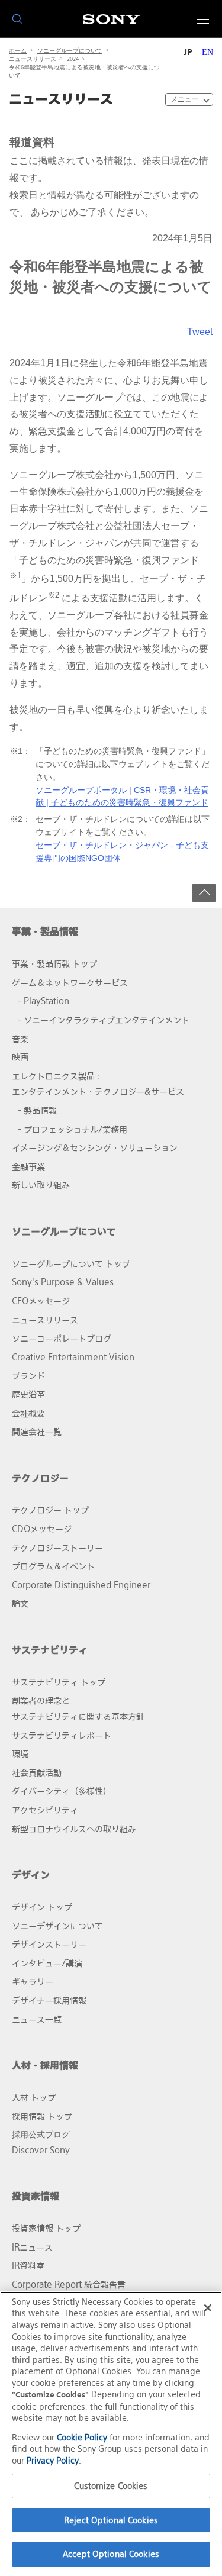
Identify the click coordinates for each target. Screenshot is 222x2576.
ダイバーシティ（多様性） (62, 1791)
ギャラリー (33, 1982)
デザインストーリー (49, 1944)
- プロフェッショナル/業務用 (73, 1129)
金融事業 (28, 1167)
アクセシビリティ (45, 1810)
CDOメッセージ (42, 1529)
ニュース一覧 (37, 2019)
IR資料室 (28, 2266)
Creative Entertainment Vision (73, 1357)
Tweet (200, 332)
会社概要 (28, 1413)
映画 (20, 1057)
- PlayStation (44, 1001)
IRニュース (32, 2247)
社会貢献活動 (37, 1773)
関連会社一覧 (37, 1432)
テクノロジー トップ (50, 1510)
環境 (20, 1754)
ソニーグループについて (70, 51)
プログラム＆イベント (53, 1566)
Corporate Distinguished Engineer (81, 1585)
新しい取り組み (41, 1185)
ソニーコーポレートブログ (62, 1338)
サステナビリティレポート (62, 1735)
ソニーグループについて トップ (71, 1264)
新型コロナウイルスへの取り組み (74, 1829)
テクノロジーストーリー (57, 1548)
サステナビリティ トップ (59, 1682)
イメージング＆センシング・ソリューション (95, 1148)
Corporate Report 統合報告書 (69, 2285)
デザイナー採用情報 (49, 2000)
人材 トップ (34, 2098)
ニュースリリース (33, 59)
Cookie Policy (82, 2437)
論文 (20, 1603)
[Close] (208, 2308)
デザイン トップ (42, 1907)
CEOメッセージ (41, 1301)
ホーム (18, 51)
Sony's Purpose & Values (63, 1282)
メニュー (185, 99)
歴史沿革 (28, 1395)
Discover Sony (41, 2150)
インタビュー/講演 (47, 1963)
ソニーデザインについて (57, 1926)
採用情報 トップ (42, 2116)
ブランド (28, 1376)
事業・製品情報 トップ (54, 964)
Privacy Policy (53, 2460)
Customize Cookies (111, 2486)
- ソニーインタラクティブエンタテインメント (104, 1020)
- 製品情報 (37, 1110)
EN (207, 52)
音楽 (20, 1039)
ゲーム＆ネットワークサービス (70, 983)
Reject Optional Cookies (111, 2520)
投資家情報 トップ (46, 2228)
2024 (73, 59)
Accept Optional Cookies (111, 2554)
